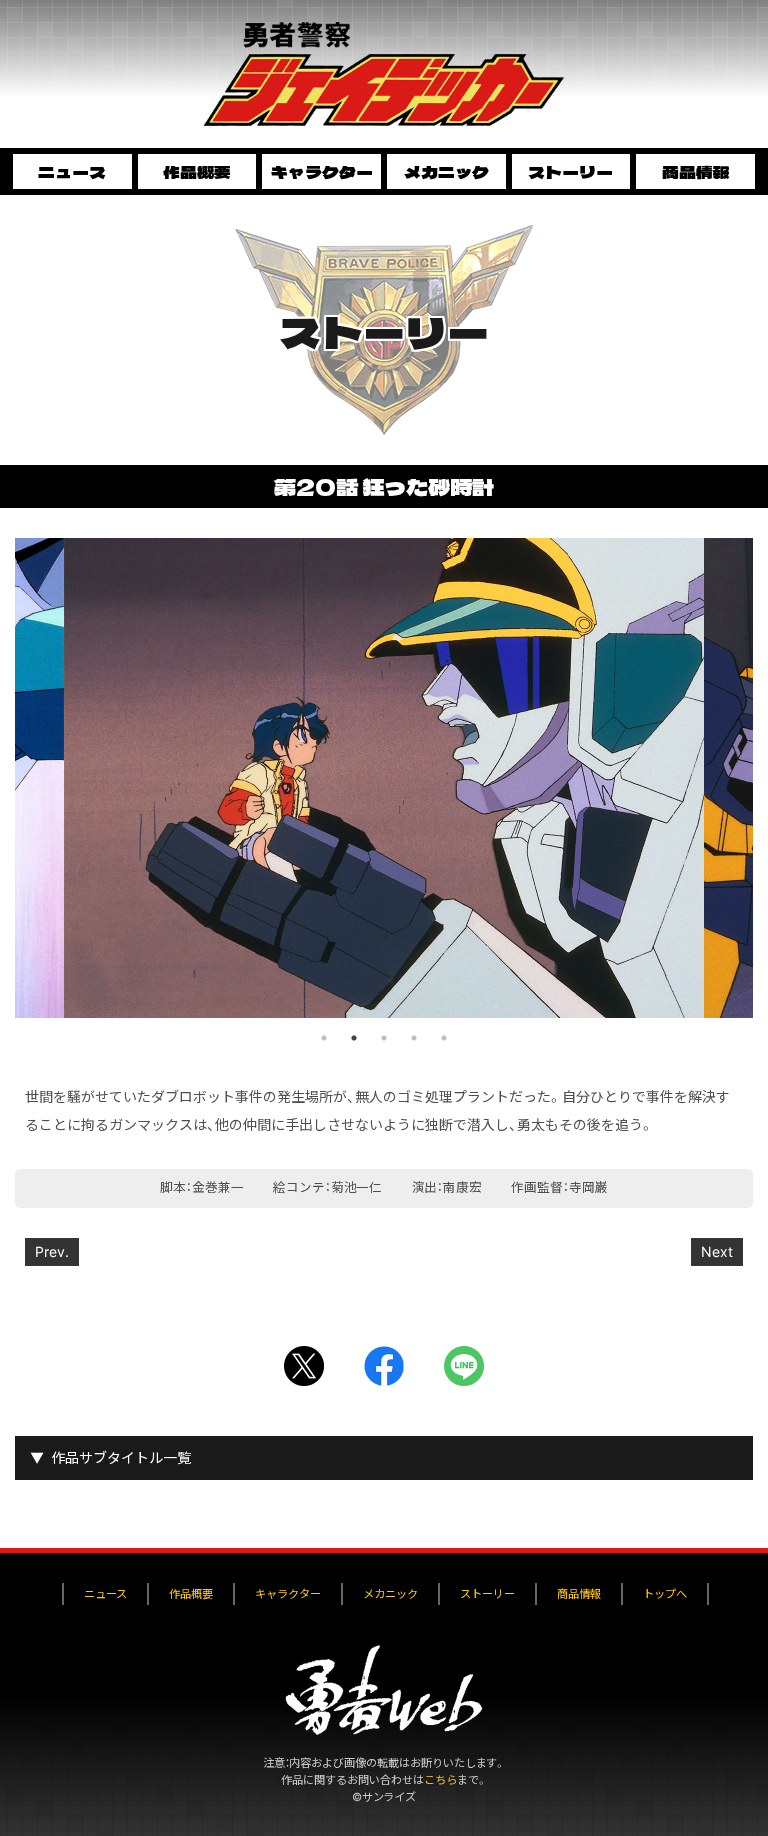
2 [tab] (354, 1038)
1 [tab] (324, 1038)
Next (717, 1251)
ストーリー (570, 171)
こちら (440, 1780)
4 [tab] (414, 1038)
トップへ (665, 1594)
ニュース (72, 171)
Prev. (52, 1251)
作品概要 (197, 171)
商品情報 (696, 171)
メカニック (446, 171)
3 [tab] (384, 1038)
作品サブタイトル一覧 (121, 1457)
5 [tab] (444, 1038)
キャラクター (322, 171)
